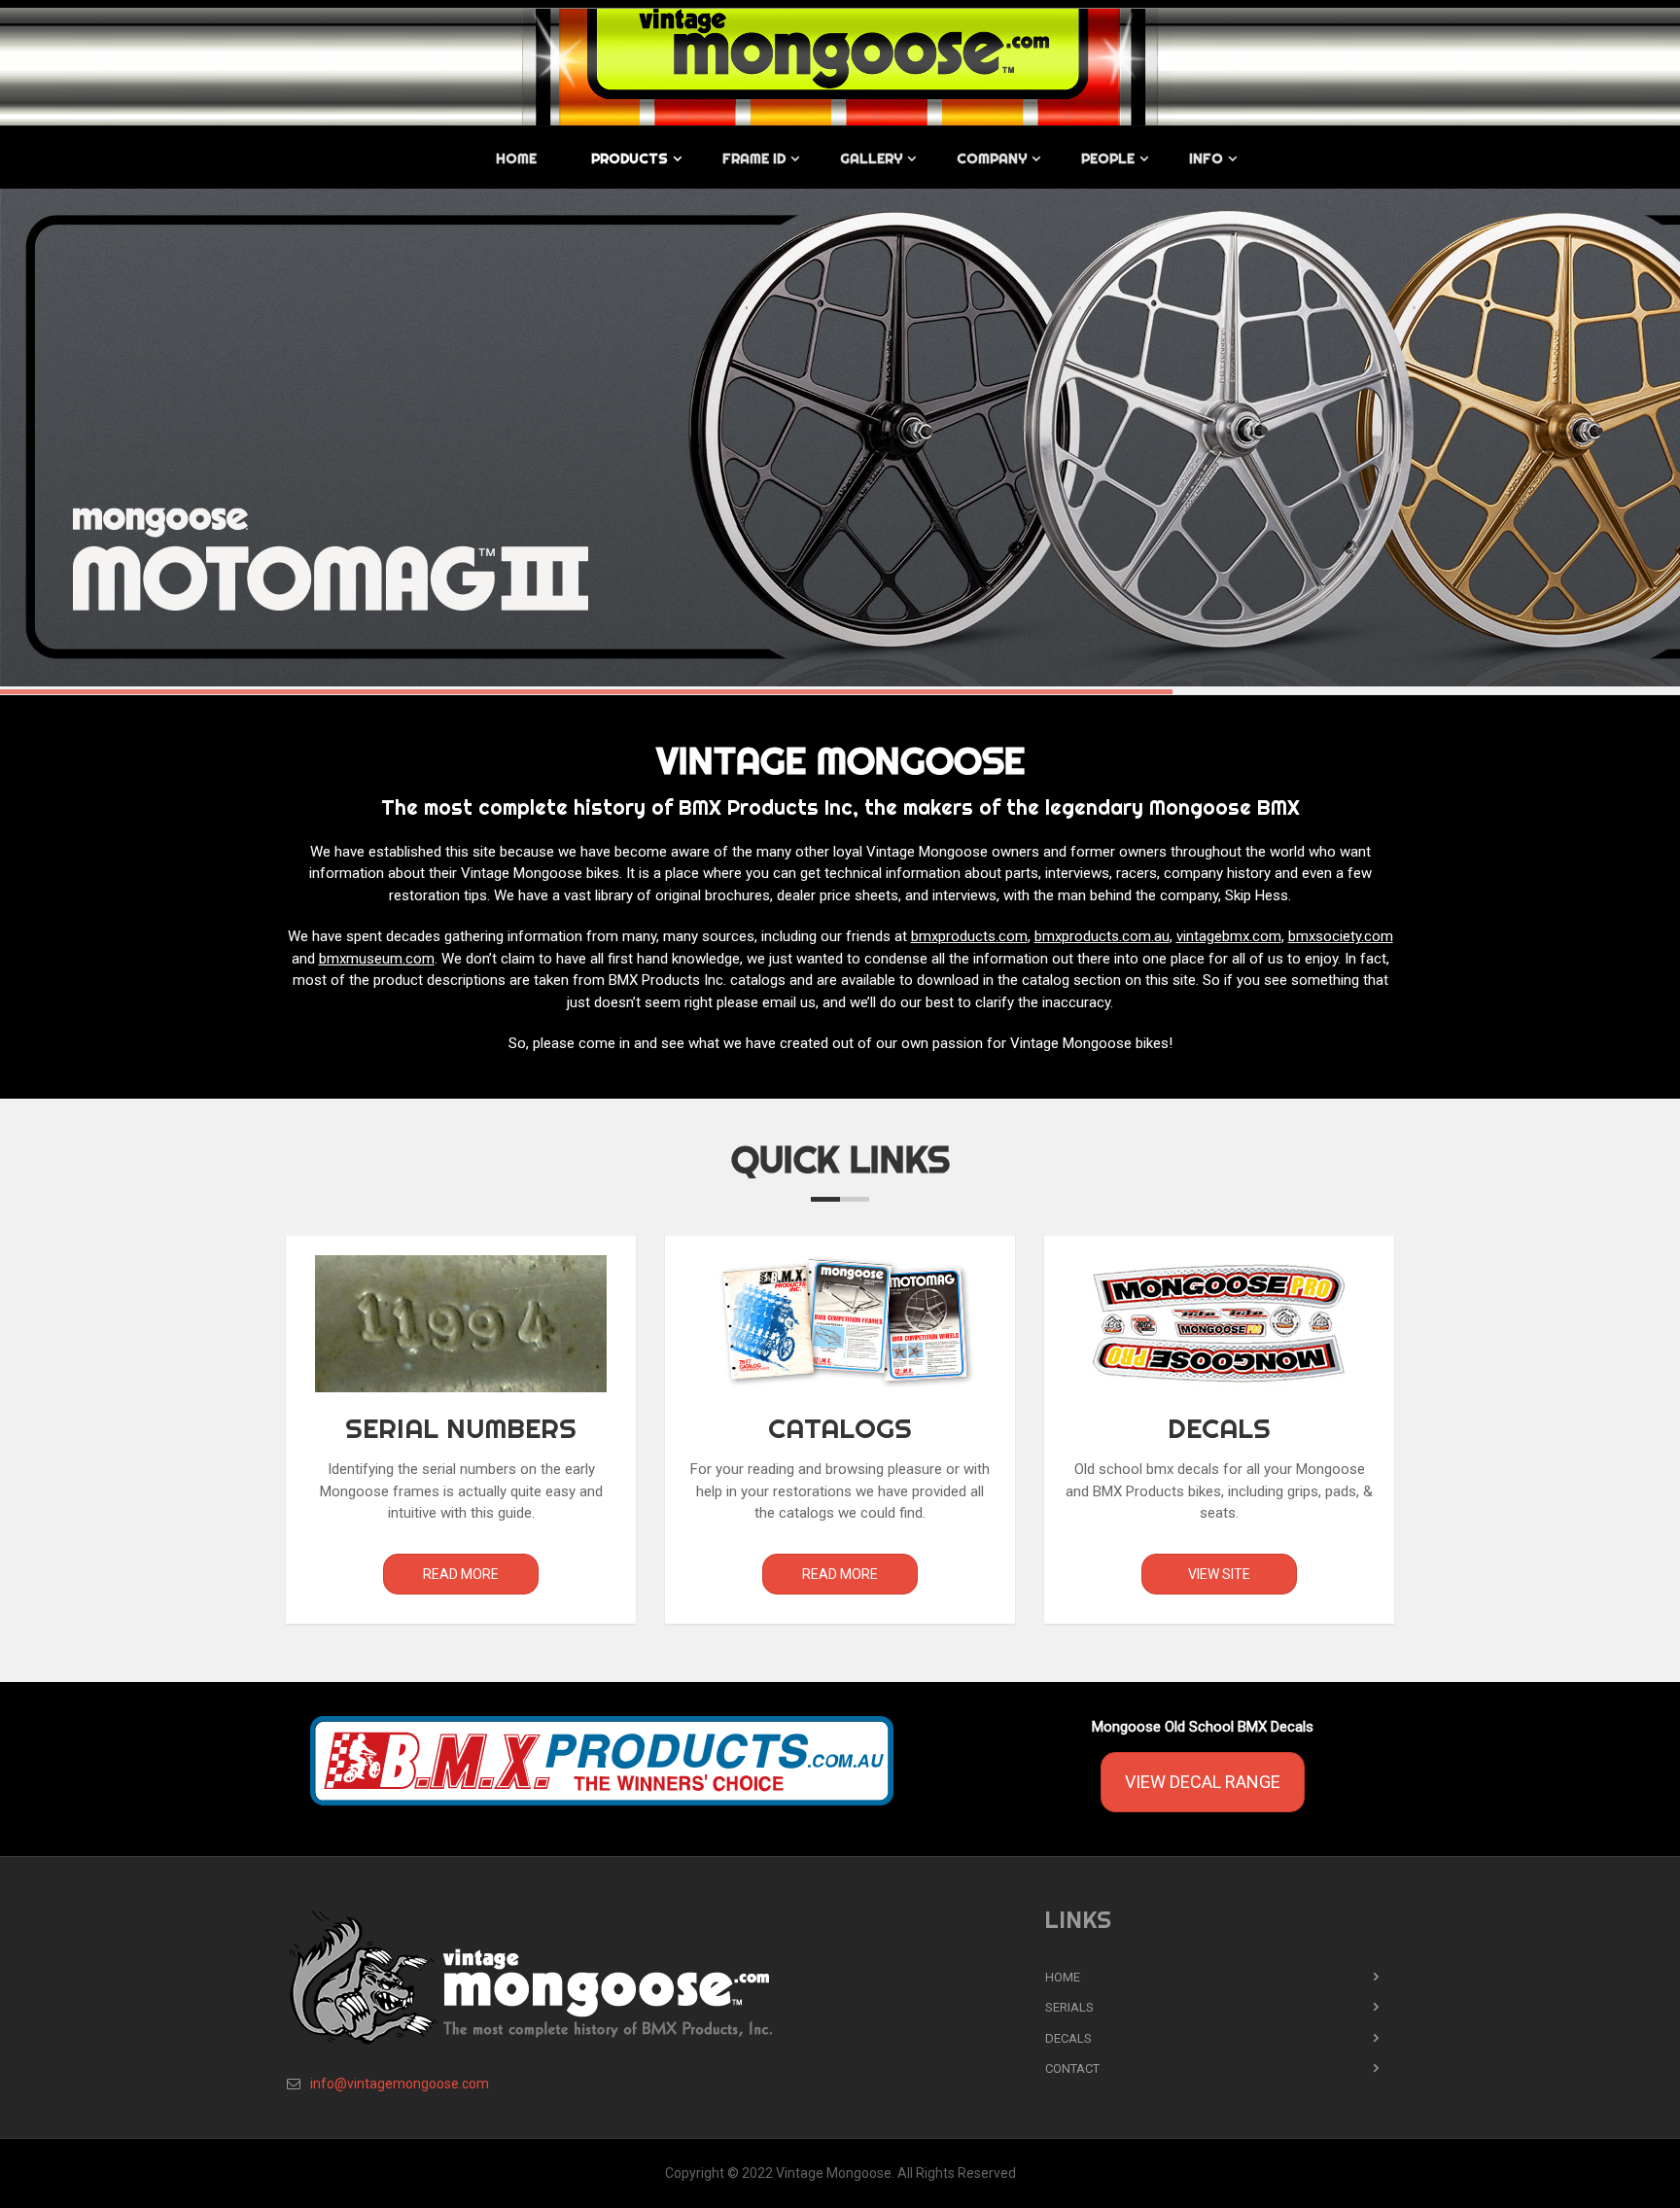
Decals (1068, 2038)
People (1108, 158)
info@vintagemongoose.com (400, 2084)
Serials (1069, 2007)
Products (630, 158)
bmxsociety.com (1341, 936)
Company (992, 158)
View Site (1219, 1574)
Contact (1072, 2068)
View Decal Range (1203, 1782)
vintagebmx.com (1229, 936)
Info (1206, 158)
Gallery (871, 158)
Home (516, 158)
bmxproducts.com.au (1102, 936)
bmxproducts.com (969, 936)
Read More (461, 1574)
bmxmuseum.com (377, 959)
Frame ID (754, 158)
